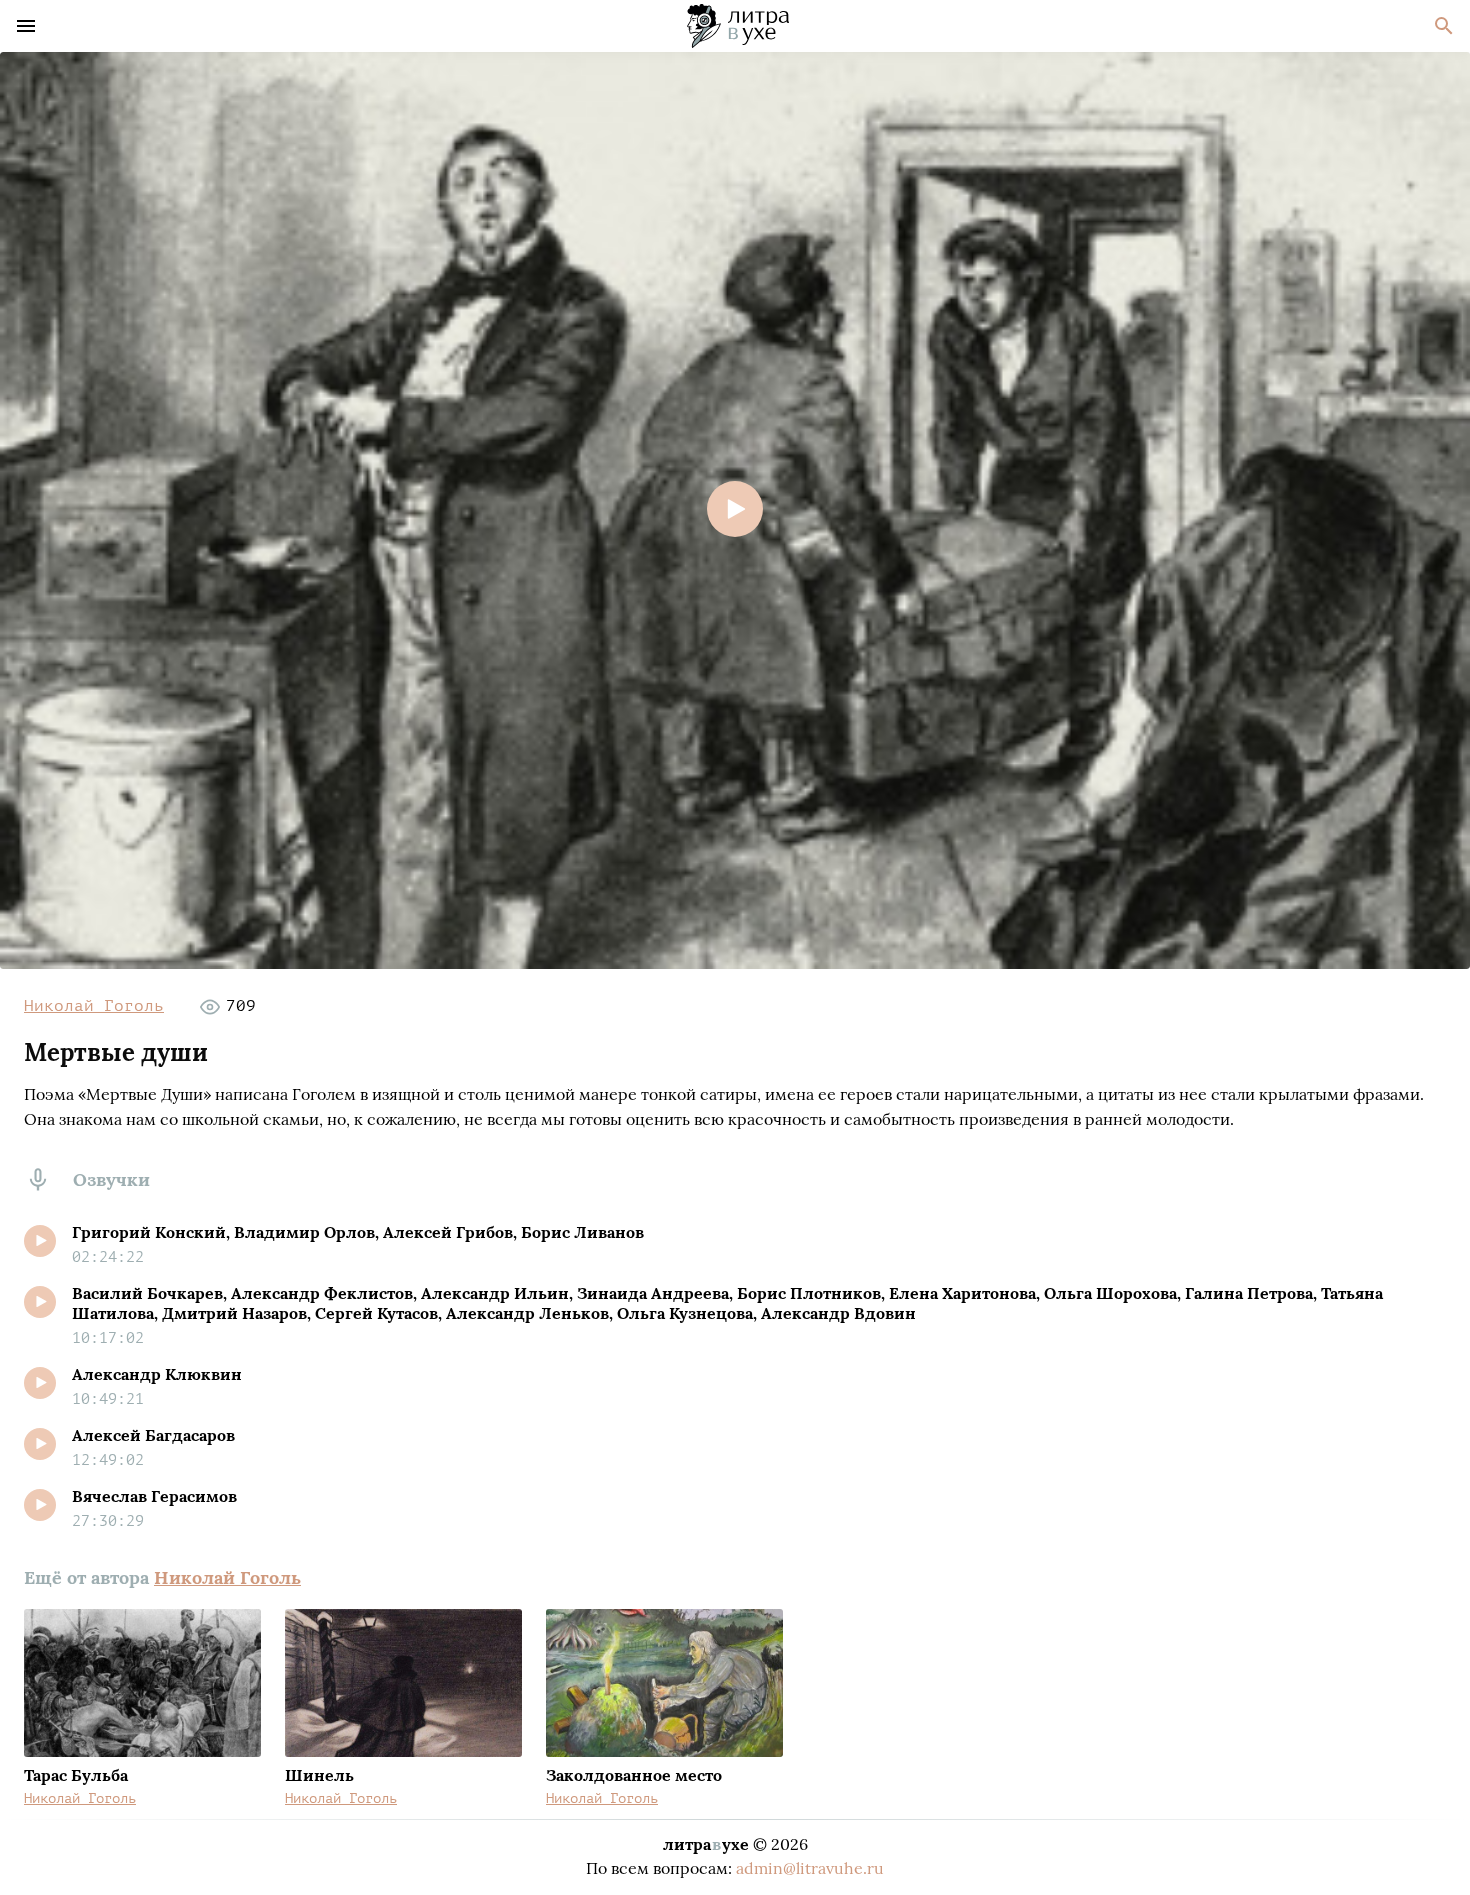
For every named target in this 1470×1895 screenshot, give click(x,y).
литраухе (706, 1844)
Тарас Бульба (76, 1775)
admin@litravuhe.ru (810, 1868)
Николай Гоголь (94, 1006)
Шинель (319, 1775)
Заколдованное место (634, 1775)
